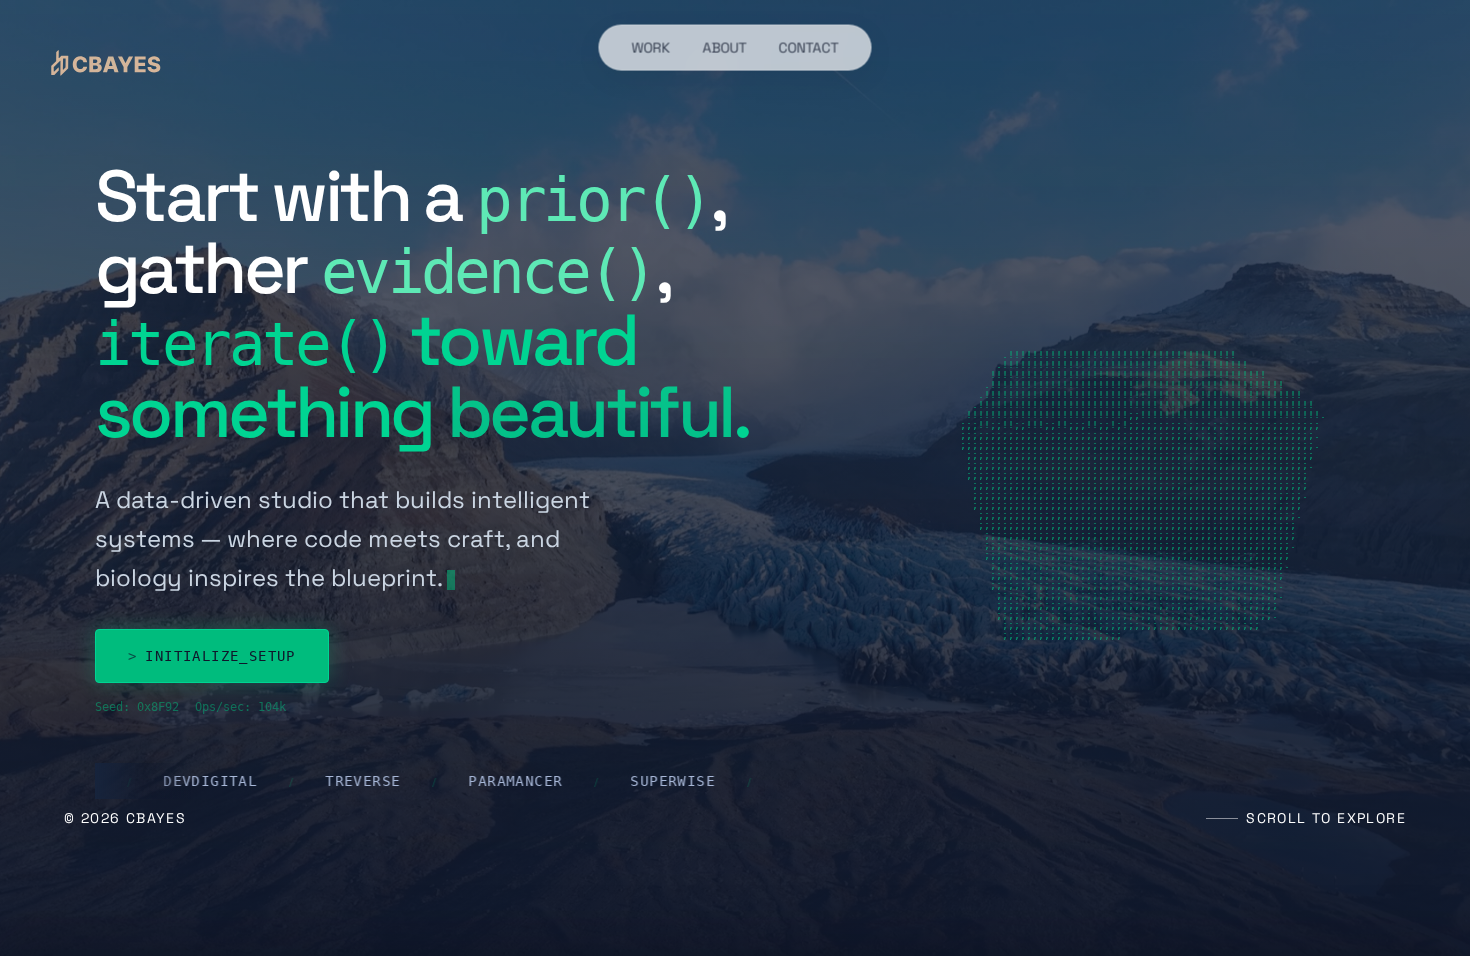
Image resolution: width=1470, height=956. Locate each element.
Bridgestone (647, 781)
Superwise (486, 781)
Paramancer (329, 781)
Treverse (176, 781)
